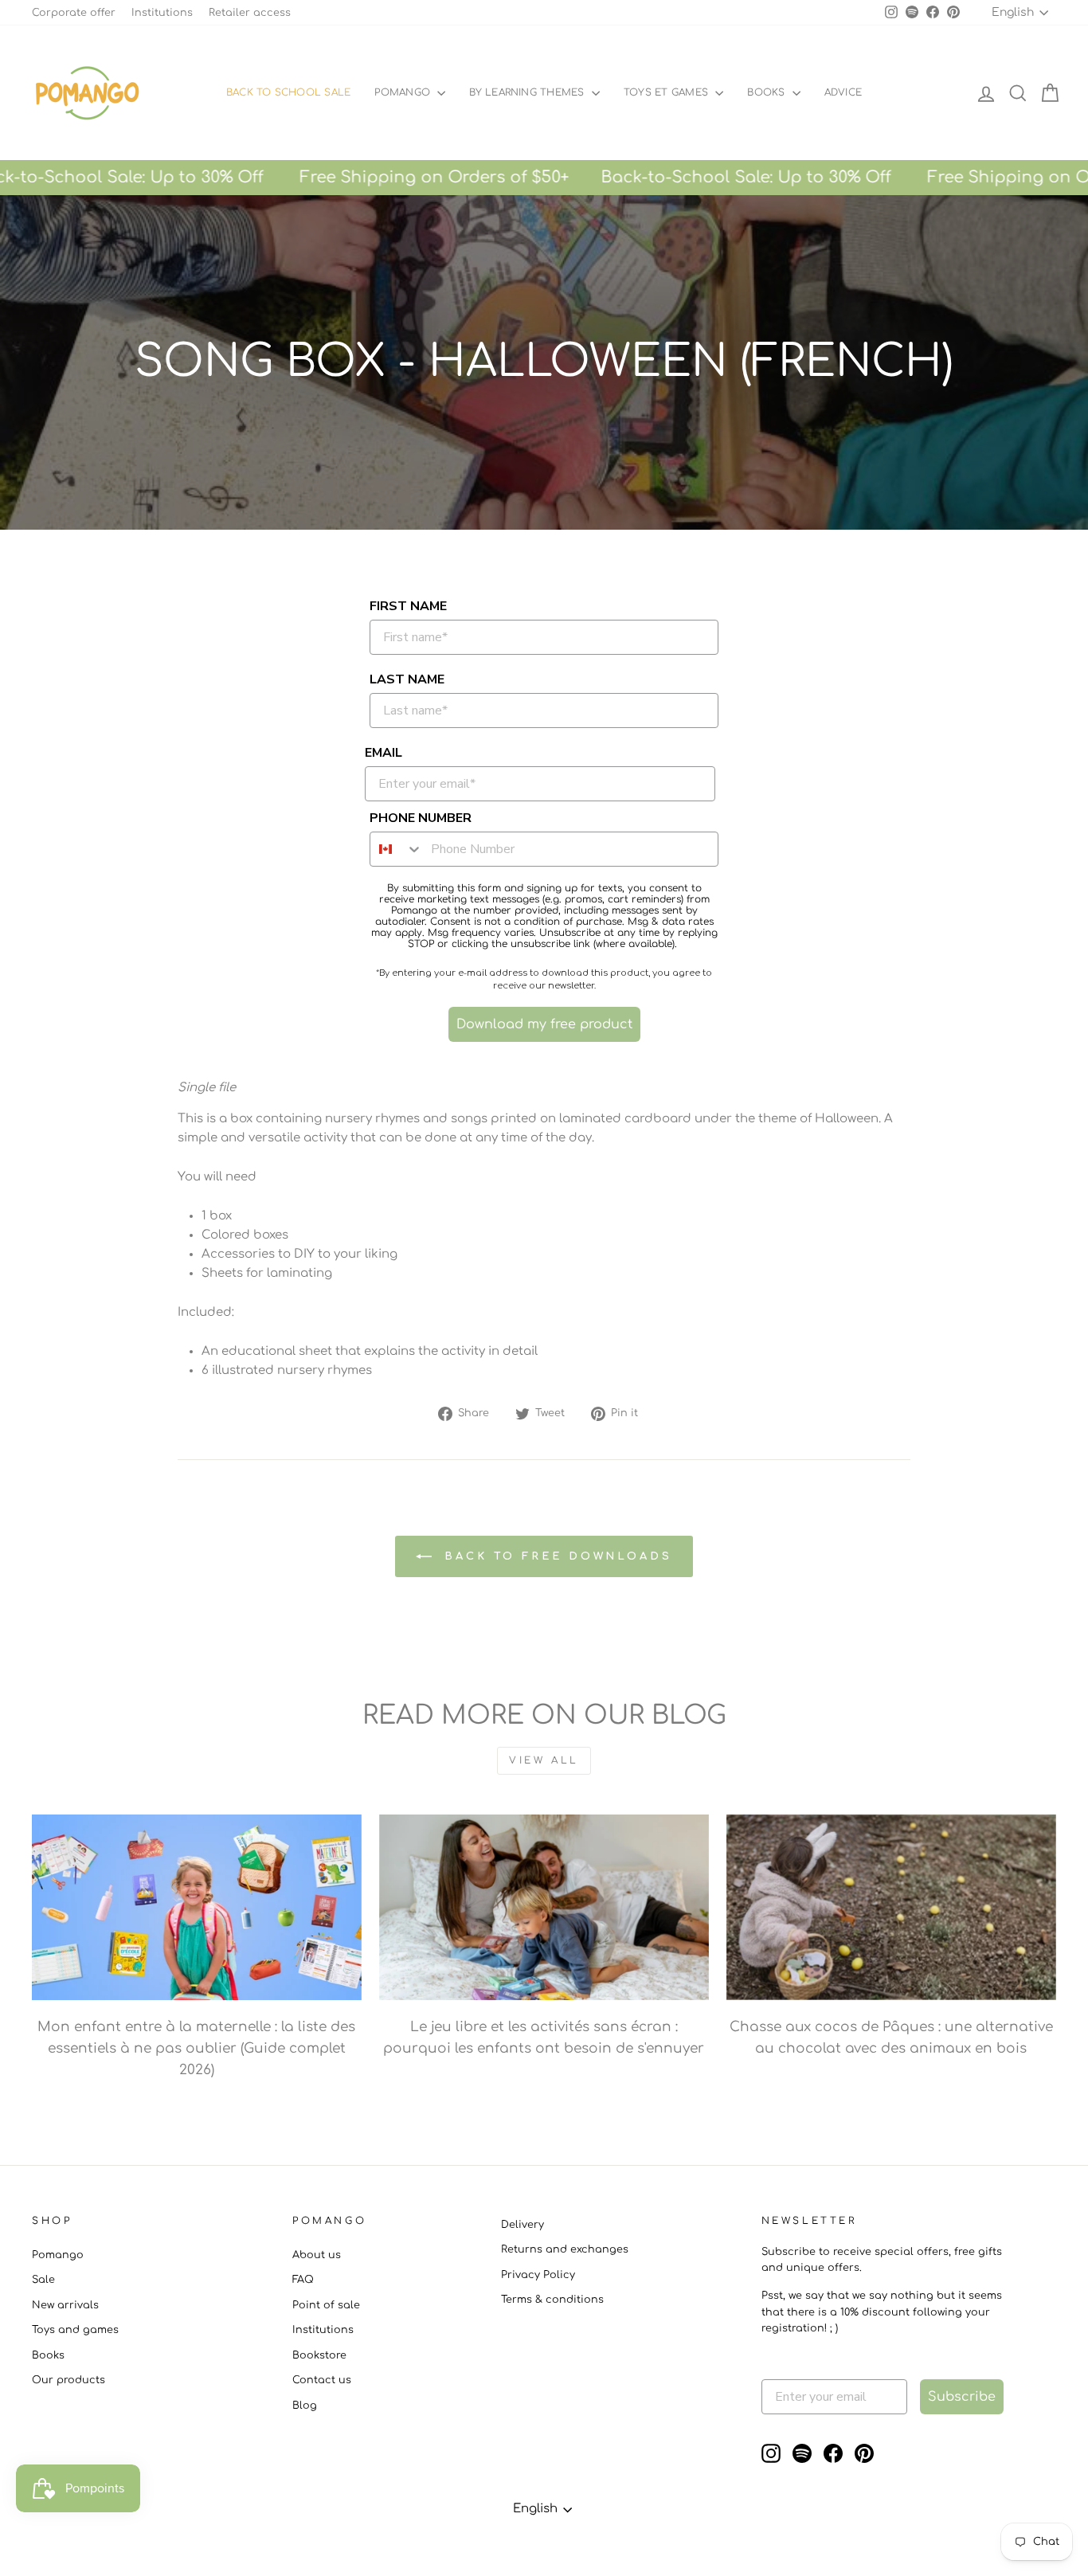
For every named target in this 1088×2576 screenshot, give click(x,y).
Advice (843, 92)
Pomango (404, 92)
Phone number (421, 818)
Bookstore (319, 2355)
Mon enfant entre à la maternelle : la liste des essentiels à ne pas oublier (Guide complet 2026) (196, 2048)
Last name (407, 679)
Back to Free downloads (555, 1556)
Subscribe (962, 2397)
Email (384, 753)
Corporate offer (74, 13)
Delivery (522, 2225)
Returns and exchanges (565, 2249)
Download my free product (544, 1024)
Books (767, 92)
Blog (305, 2406)
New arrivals (65, 2305)
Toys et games (667, 92)
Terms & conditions (552, 2300)
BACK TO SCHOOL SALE (289, 92)
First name (408, 606)
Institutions (162, 13)
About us (317, 2255)
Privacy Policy (538, 2275)
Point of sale (326, 2305)
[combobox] (397, 849)
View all (544, 1760)
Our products (68, 2380)
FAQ (303, 2280)
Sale (43, 2280)
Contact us (322, 2380)
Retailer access (250, 13)
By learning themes (528, 92)
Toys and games (75, 2330)
